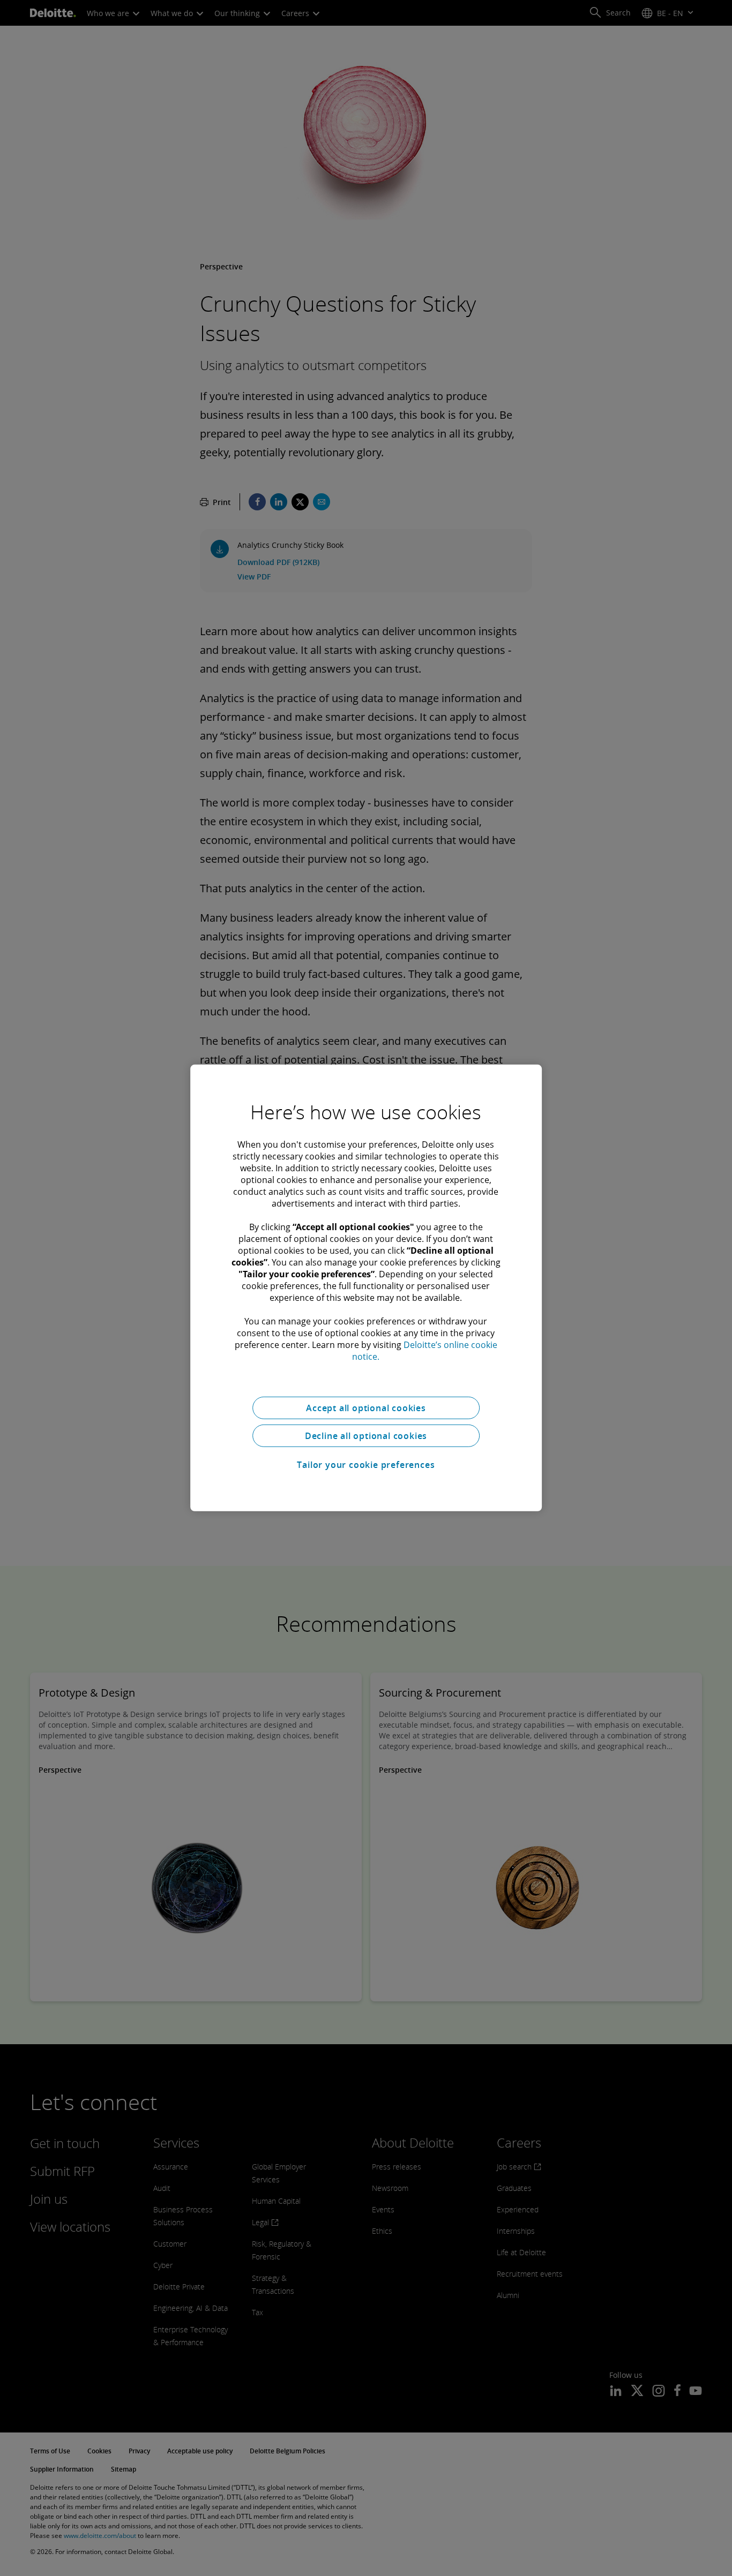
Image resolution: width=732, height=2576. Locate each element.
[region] (366, 1288)
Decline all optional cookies (366, 1436)
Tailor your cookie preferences (366, 1465)
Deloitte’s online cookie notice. (425, 1351)
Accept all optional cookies (366, 1408)
